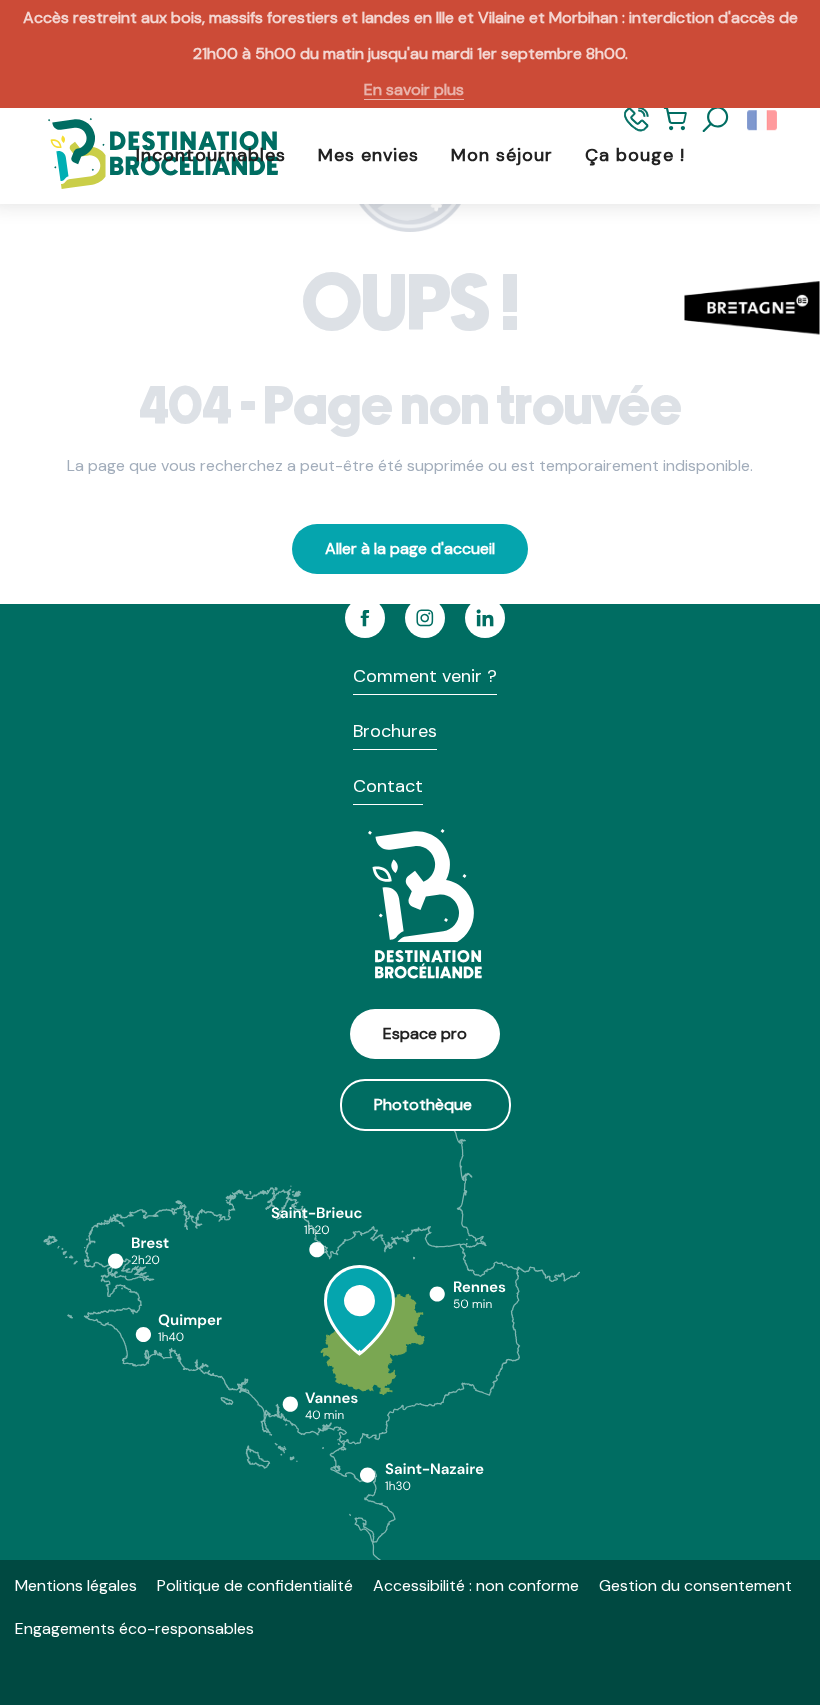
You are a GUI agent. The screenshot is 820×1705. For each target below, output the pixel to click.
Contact (388, 786)
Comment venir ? (425, 676)
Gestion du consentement (695, 1585)
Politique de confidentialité (255, 1585)
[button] (716, 120)
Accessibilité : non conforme (476, 1585)
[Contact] (636, 128)
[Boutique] (675, 128)
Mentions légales (76, 1585)
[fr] (763, 120)
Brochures (395, 731)
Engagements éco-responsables (134, 1628)
